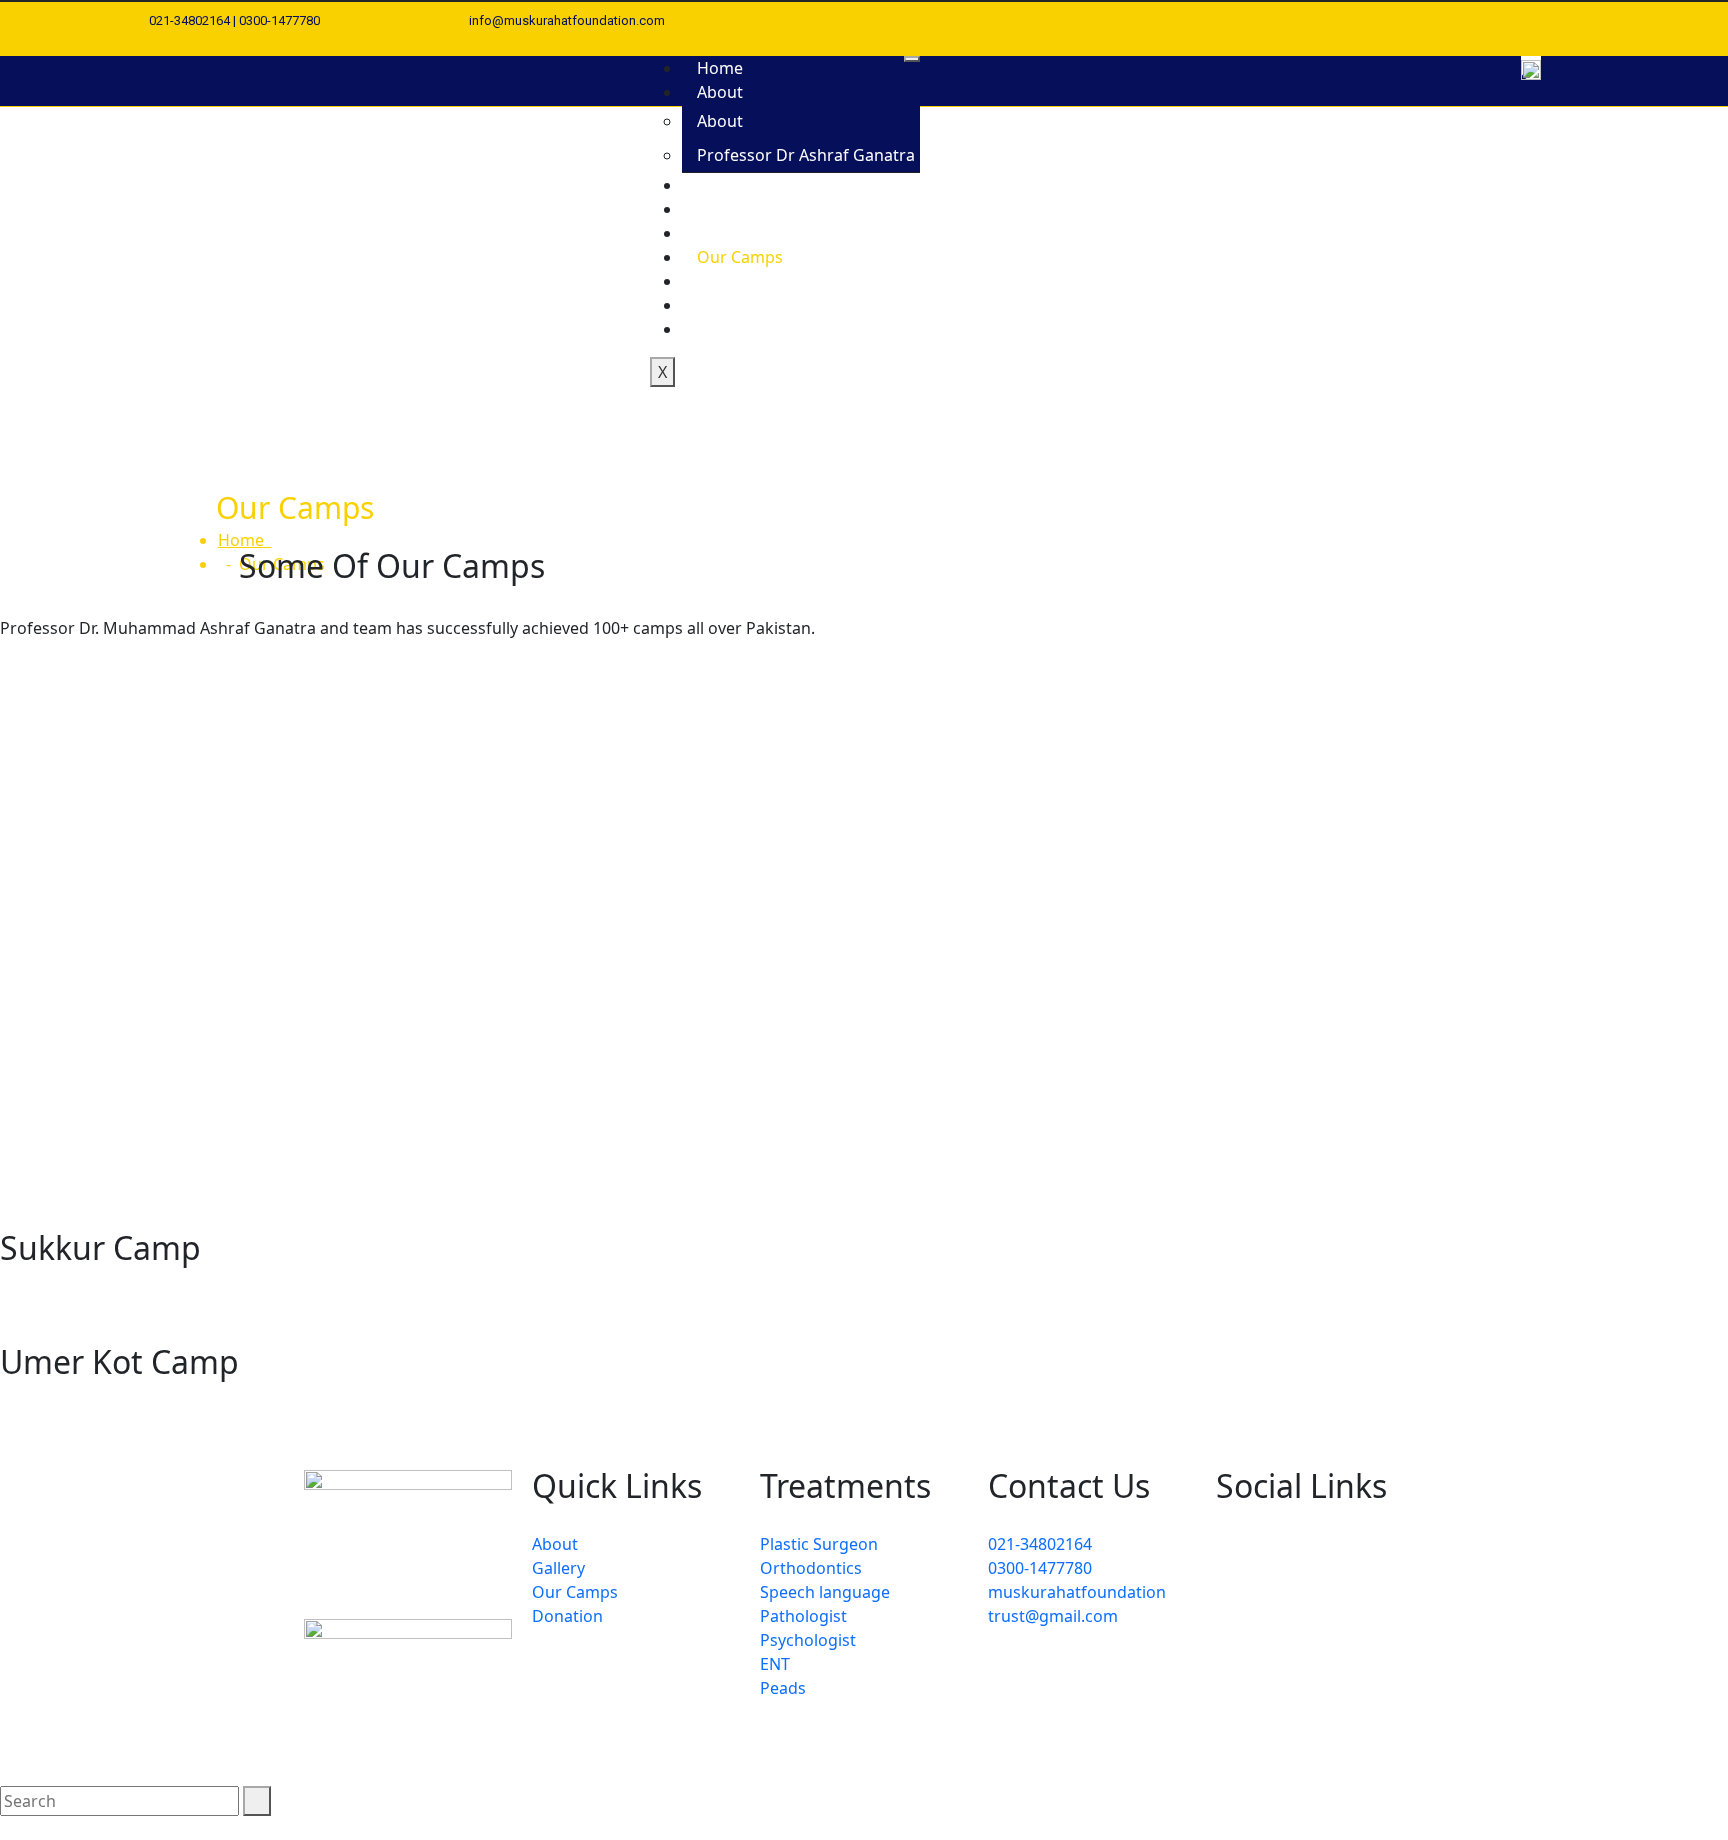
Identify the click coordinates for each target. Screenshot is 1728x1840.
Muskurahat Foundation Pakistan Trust (610, 1748)
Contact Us (738, 329)
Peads (783, 1688)
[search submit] (257, 1801)
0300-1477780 (1040, 1568)
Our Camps (740, 257)
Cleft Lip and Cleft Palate (789, 185)
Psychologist (808, 1640)
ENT (775, 1664)
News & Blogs (749, 305)
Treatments (740, 209)
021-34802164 (1040, 1544)
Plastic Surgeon (819, 1544)
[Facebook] (1514, 21)
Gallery (723, 233)
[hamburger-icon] (912, 59)
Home (720, 68)
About (720, 92)
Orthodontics (811, 1568)
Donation (732, 281)
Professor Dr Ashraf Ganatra (806, 155)
